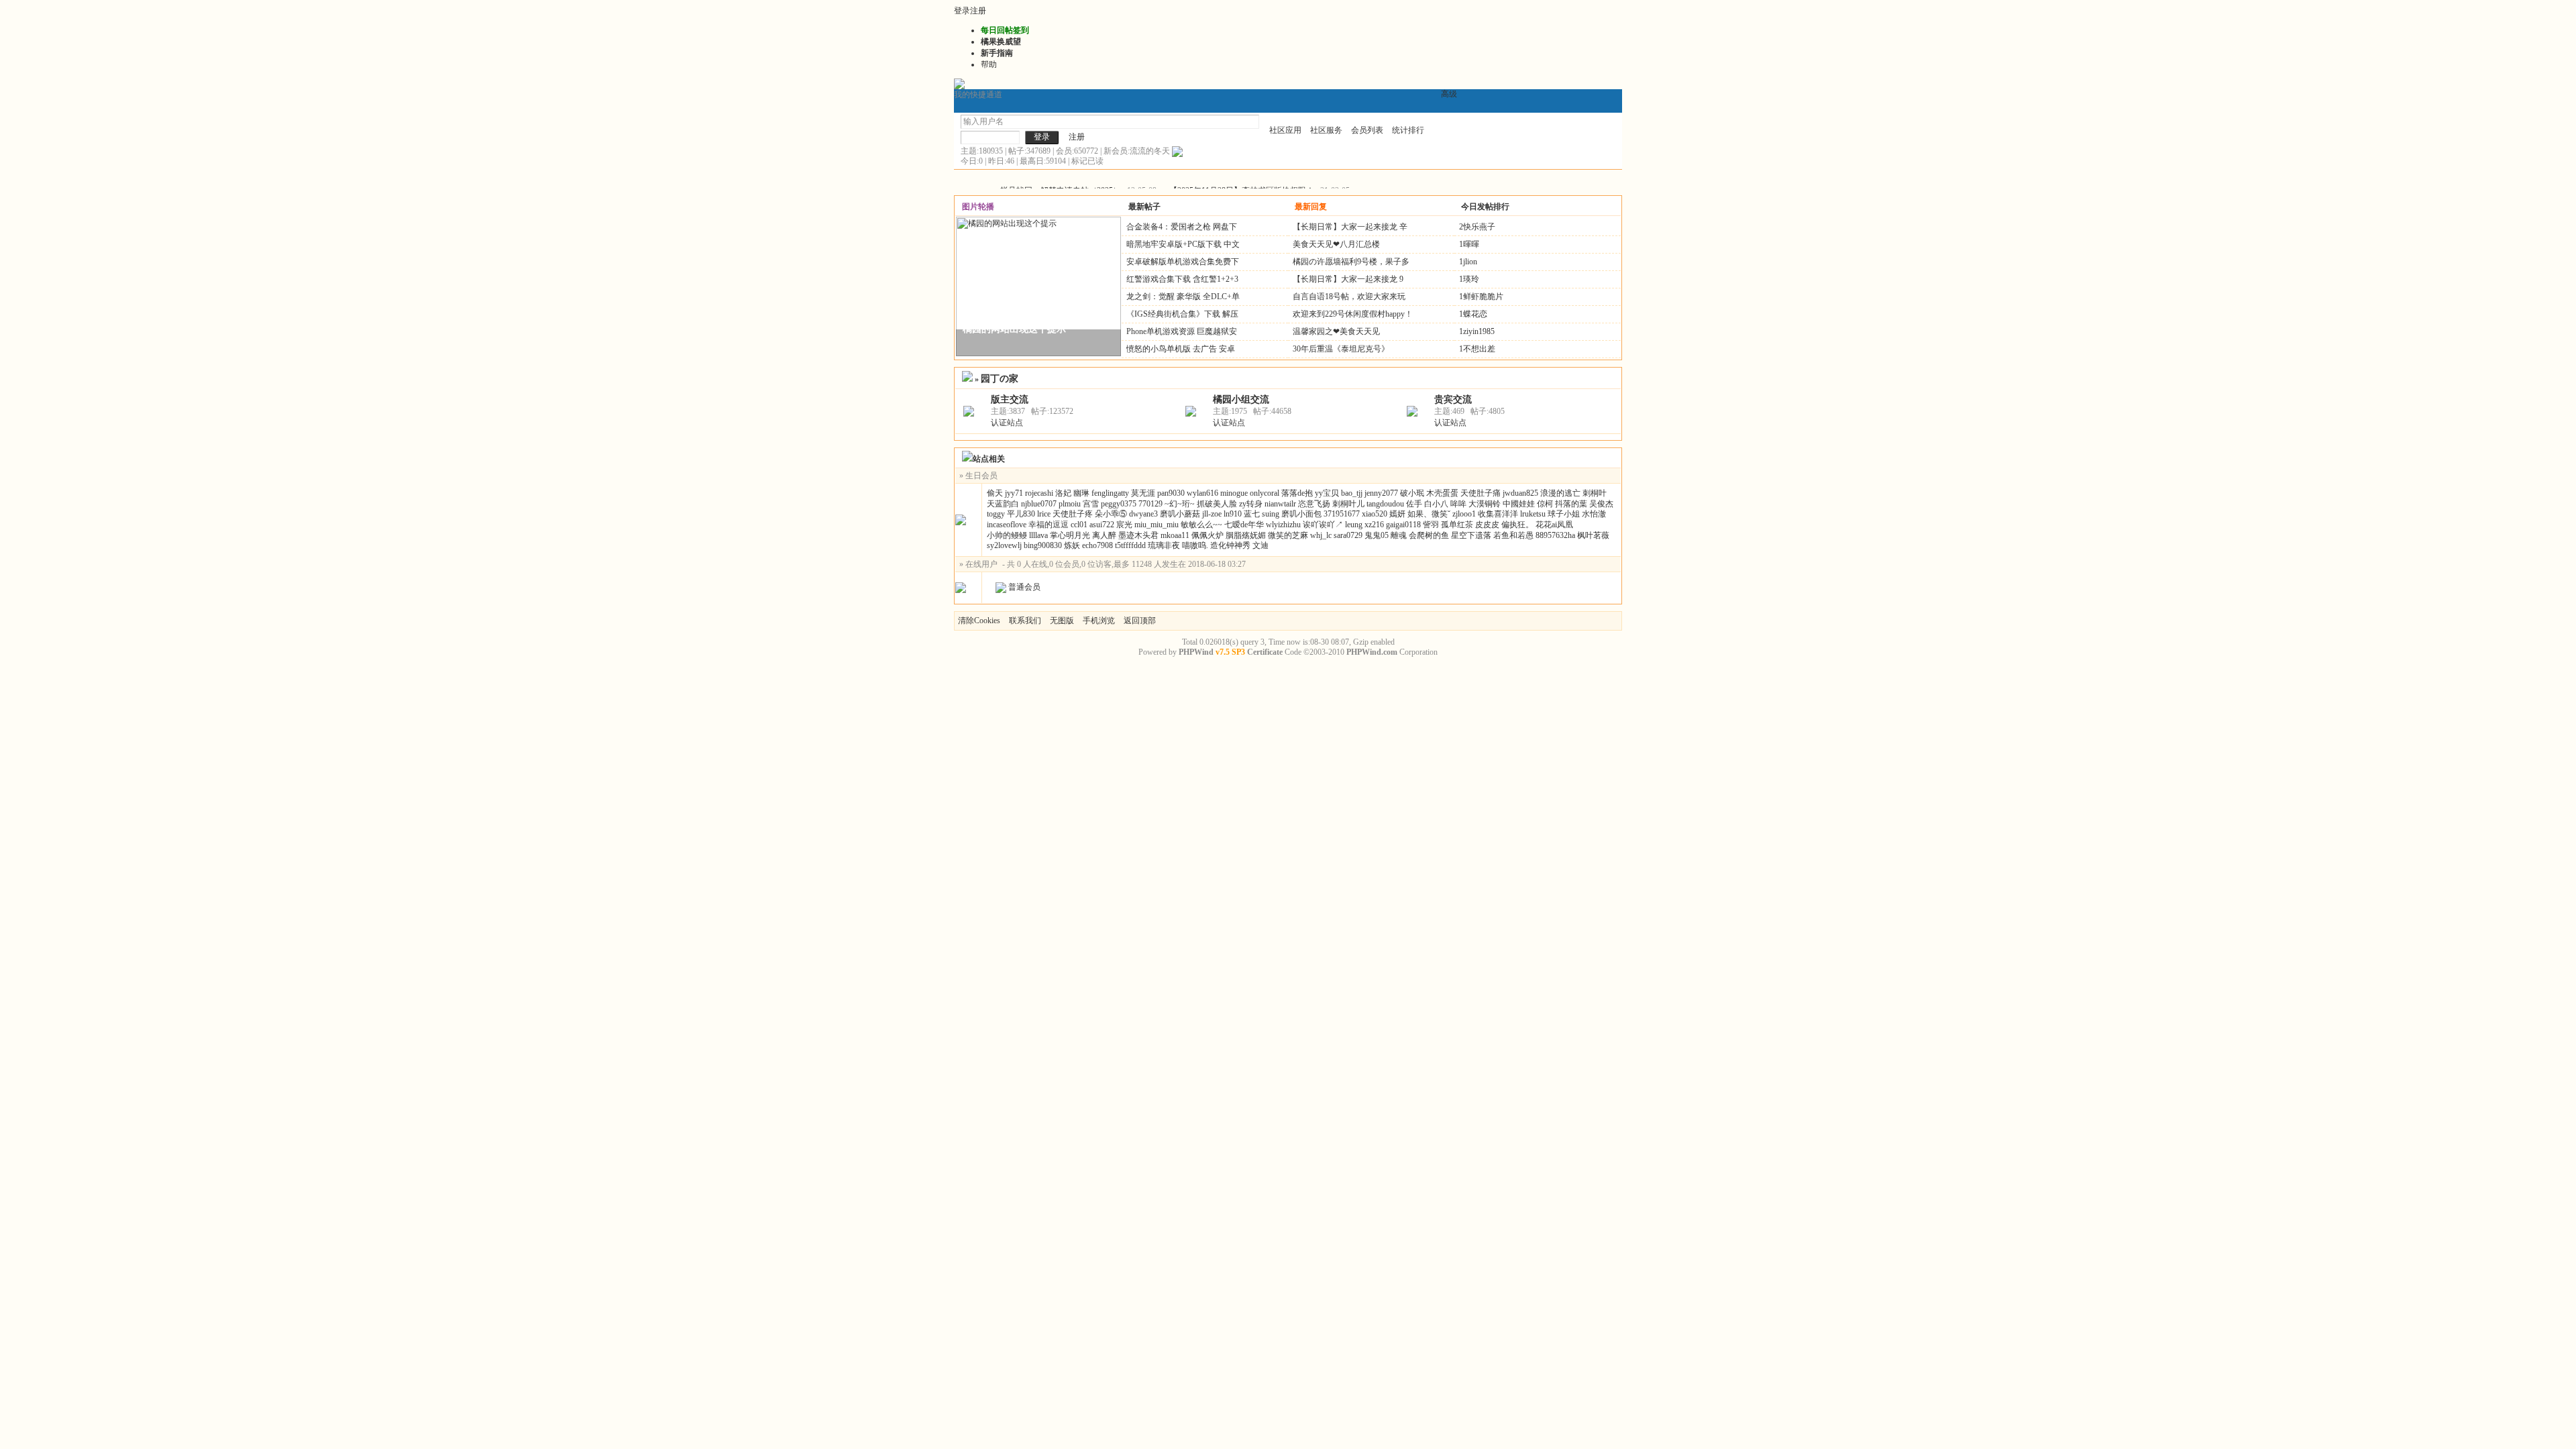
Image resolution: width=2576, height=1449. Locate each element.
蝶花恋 (1475, 314)
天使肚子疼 (1073, 514)
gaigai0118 (1403, 525)
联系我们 (1025, 621)
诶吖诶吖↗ (1323, 525)
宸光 (1124, 525)
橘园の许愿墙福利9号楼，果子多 (1351, 262)
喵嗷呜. (1195, 545)
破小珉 (1412, 493)
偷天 (995, 493)
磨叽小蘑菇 (1180, 514)
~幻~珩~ (1180, 504)
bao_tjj (1352, 493)
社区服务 (1326, 130)
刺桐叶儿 (1348, 504)
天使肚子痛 (1481, 493)
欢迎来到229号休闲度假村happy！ (1353, 314)
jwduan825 (1520, 493)
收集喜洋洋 (1498, 514)
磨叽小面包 (1301, 514)
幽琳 (1081, 493)
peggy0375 (1119, 504)
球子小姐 (1564, 514)
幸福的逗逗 (1049, 525)
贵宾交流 (1453, 399)
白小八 (1436, 504)
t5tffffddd (1130, 545)
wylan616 (1202, 493)
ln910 (1233, 514)
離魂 (1399, 535)
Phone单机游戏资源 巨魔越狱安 (1182, 331)
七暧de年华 (1244, 525)
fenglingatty (1110, 493)
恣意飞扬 (1314, 504)
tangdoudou (1385, 504)
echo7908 (1097, 545)
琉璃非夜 (1164, 545)
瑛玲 (1471, 279)
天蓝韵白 (1003, 504)
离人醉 (1104, 535)
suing (1271, 514)
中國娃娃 (1519, 504)
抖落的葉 (1571, 504)
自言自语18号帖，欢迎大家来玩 (1349, 297)
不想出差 (1479, 349)
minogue (1234, 493)
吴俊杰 (1601, 504)
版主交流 (1010, 399)
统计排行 (1408, 130)
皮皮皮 (1487, 525)
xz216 (1374, 525)
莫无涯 (1143, 493)
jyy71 (1014, 493)
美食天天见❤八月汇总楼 (1336, 244)
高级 (1449, 94)
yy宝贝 (1327, 493)
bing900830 (1043, 545)
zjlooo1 (1464, 514)
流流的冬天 (1150, 151)
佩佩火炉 (1207, 535)
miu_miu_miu (1157, 525)
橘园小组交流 (1241, 399)
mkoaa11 (1175, 535)
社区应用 (1285, 130)
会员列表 (1367, 130)
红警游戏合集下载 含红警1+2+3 (1182, 279)
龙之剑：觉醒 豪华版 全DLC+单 (1183, 297)
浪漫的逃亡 (1560, 493)
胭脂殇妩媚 (1246, 535)
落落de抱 (1297, 493)
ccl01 (1079, 525)
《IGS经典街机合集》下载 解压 (1182, 314)
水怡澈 (1594, 514)
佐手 (1414, 504)
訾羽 (1431, 525)
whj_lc (1321, 535)
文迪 (1260, 545)
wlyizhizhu (1283, 525)
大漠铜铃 (1485, 504)
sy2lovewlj (1004, 545)
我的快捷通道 (978, 95)
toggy (996, 514)
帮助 (989, 64)
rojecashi (1039, 493)
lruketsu (1533, 514)
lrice (1044, 514)
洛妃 (1063, 493)
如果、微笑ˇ (1429, 514)
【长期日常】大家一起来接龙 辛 (1350, 227)
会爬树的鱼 (1429, 535)
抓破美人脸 (1217, 504)
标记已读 (1087, 161)
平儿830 (1021, 514)
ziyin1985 (1479, 331)
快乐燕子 (1479, 227)
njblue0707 (1039, 504)
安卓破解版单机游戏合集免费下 (1183, 262)
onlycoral (1265, 493)
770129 (1150, 504)
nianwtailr (1280, 504)
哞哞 (1458, 504)
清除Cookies (979, 621)
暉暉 (1471, 244)
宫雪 (1091, 504)
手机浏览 (1099, 621)
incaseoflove (1007, 525)
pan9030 (1171, 493)
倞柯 (1545, 504)
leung (1354, 525)
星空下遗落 (1471, 535)
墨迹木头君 (1138, 535)
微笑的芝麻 (1288, 535)
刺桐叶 (1595, 493)
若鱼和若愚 (1513, 535)
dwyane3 (1143, 514)
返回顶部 (1140, 621)
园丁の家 (1000, 378)
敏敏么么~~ (1201, 525)
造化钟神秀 (1230, 545)
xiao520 (1375, 514)
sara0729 (1348, 535)
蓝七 (1252, 514)
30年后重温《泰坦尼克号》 (1341, 349)
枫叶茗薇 (1593, 535)
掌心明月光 (1070, 535)
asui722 (1102, 525)
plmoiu (1070, 504)
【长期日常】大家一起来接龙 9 (1348, 279)
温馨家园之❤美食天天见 (1336, 331)
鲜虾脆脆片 (1483, 297)
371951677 (1342, 514)
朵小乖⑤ (1111, 514)
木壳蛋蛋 (1442, 493)
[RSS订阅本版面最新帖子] (1177, 151)
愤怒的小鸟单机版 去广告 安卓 (1181, 349)
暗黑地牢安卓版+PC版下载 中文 (1183, 244)
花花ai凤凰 (1554, 525)
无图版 (1062, 621)
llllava (1038, 535)
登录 (962, 11)
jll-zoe (1212, 514)
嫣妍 (1397, 514)
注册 (978, 11)
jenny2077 (1381, 493)
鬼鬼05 (1377, 535)
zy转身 (1251, 504)
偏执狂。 (1517, 525)
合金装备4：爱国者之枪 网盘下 (1182, 227)
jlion (1470, 262)
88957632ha (1555, 535)
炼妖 (1072, 545)
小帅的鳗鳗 (1007, 535)
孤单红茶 (1457, 525)
